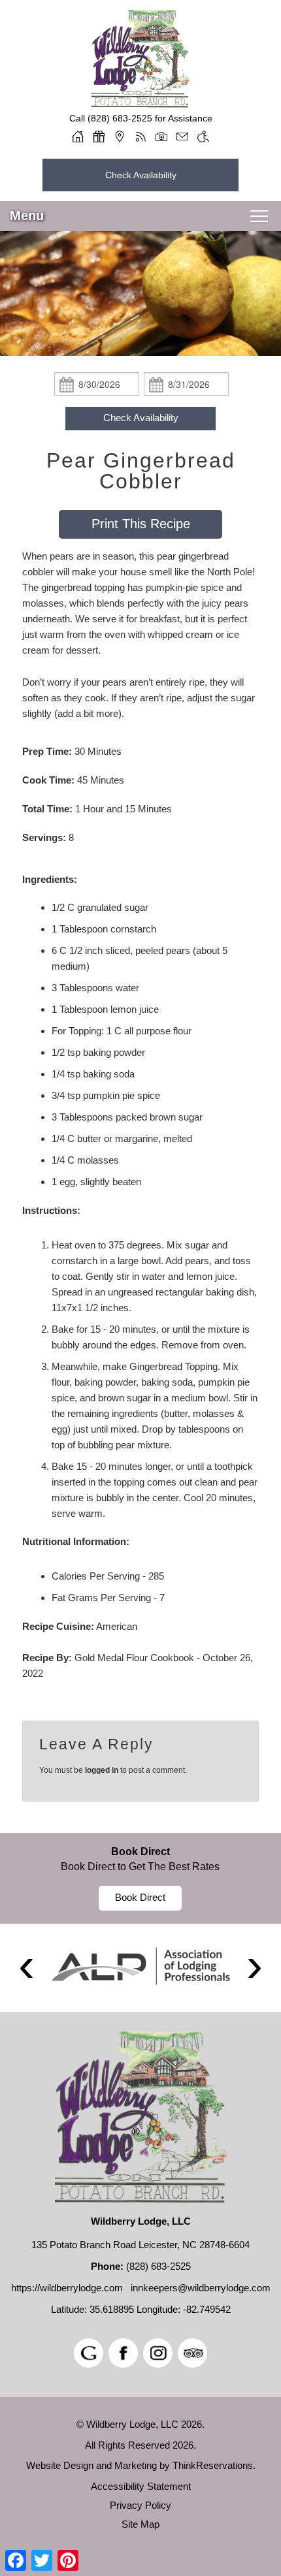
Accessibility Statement (141, 2486)
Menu (27, 215)
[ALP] (140, 1966)
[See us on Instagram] (158, 2353)
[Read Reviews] (192, 2353)
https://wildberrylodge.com (67, 2288)
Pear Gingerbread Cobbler (141, 471)
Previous (26, 1968)
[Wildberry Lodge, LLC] (140, 103)
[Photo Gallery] (161, 136)
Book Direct (140, 1852)
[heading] (140, 471)
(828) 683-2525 (120, 118)
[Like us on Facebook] (123, 2353)
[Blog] (140, 136)
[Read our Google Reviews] (89, 2353)
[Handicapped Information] (203, 136)
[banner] (140, 1878)
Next (255, 1968)
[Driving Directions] (120, 136)
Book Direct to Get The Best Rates (140, 1867)
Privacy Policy (140, 2505)
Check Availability (141, 175)
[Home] (78, 136)
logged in (102, 1770)
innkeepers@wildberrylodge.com (201, 2288)
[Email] (182, 136)
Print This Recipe (141, 524)
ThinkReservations (213, 2465)
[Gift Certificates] (99, 136)
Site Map (140, 2524)
